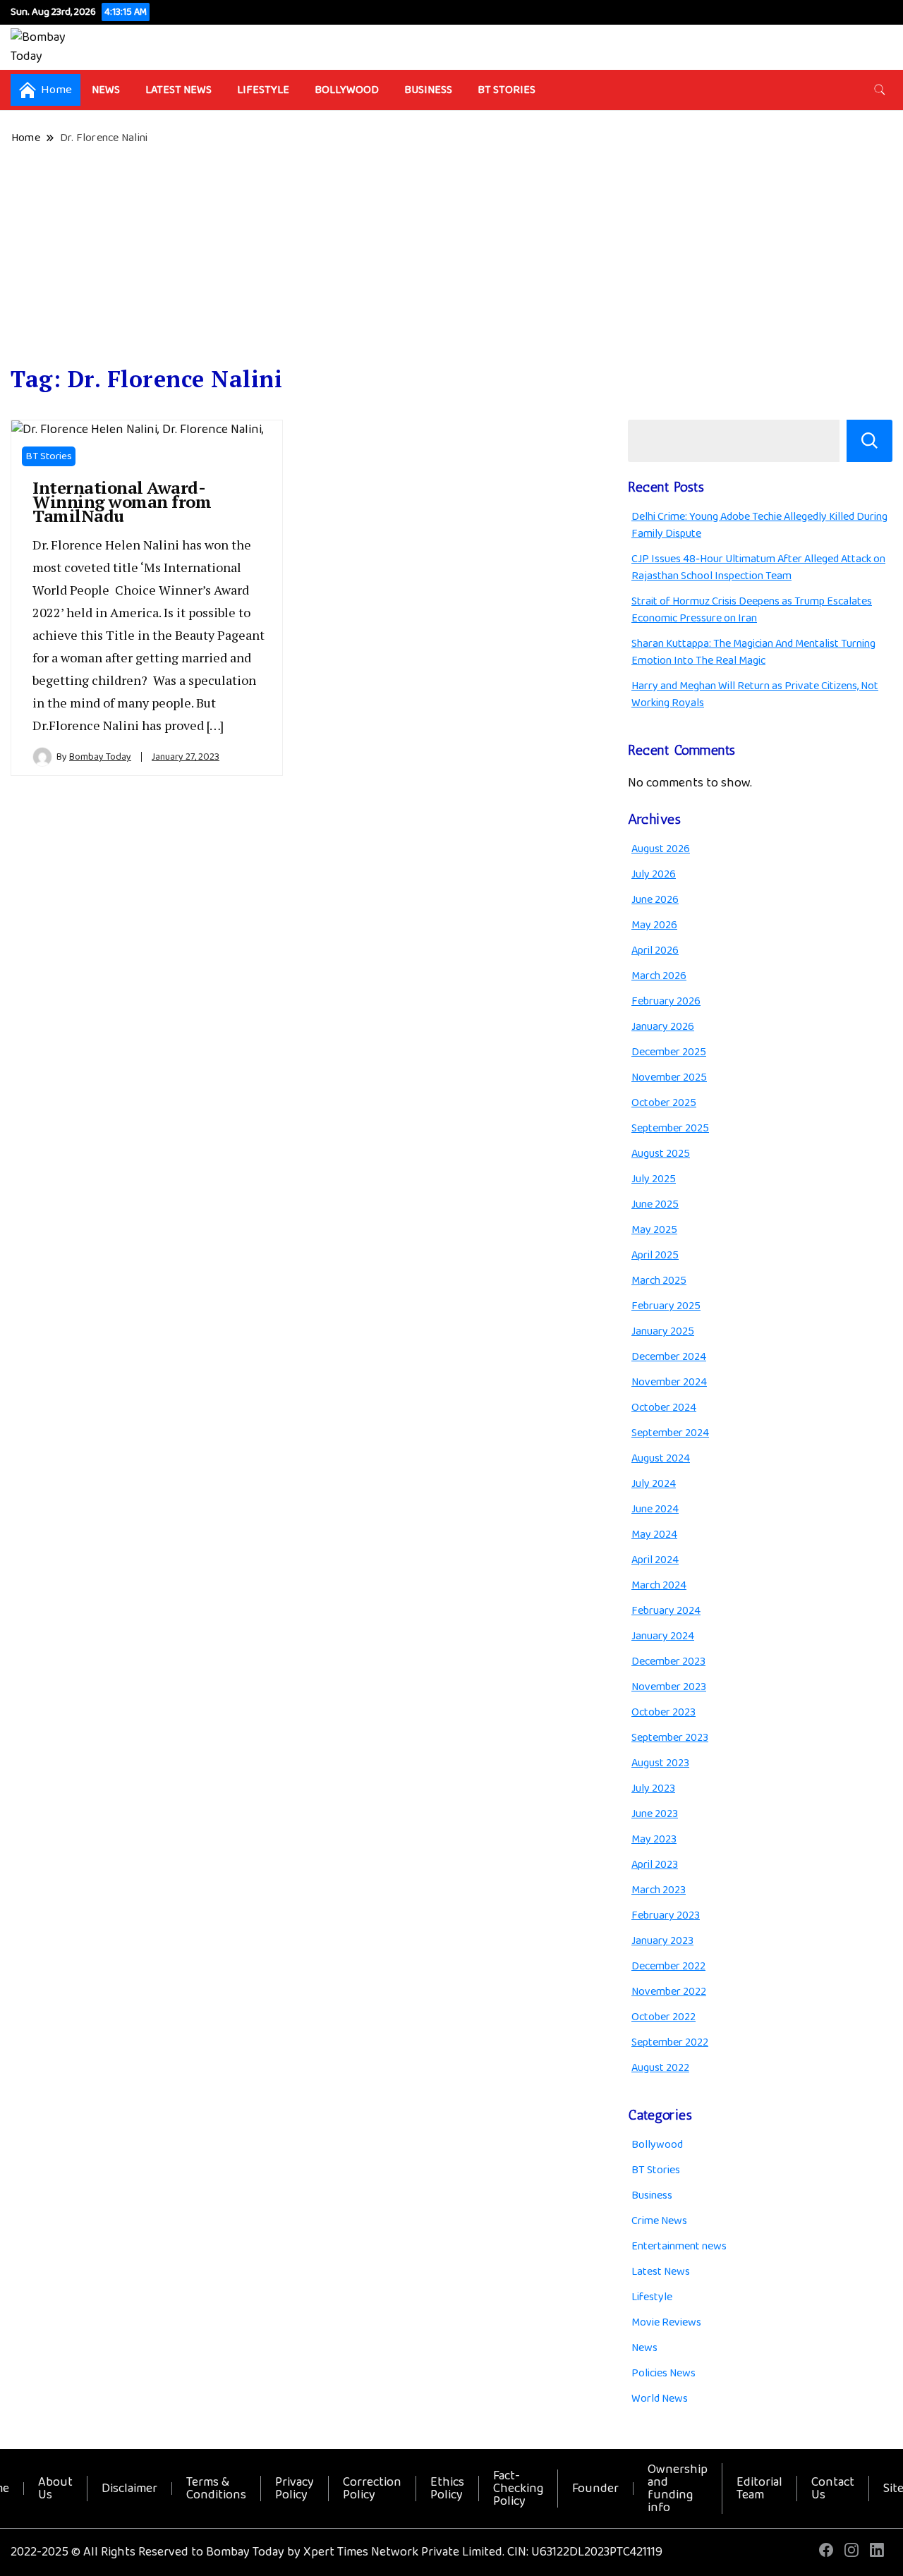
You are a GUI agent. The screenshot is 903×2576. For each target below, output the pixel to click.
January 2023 (662, 1941)
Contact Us (833, 2489)
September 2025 (670, 1128)
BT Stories (507, 90)
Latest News (178, 90)
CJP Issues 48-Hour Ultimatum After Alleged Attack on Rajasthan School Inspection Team (758, 567)
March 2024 (659, 1585)
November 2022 (669, 1992)
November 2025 (669, 1077)
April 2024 (655, 1560)
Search (869, 441)
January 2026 (663, 1027)
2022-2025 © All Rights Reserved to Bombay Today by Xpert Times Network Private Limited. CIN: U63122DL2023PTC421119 (337, 2552)
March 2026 (659, 976)
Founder (595, 2489)
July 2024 (654, 1484)
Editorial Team (759, 2489)
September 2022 (670, 2042)
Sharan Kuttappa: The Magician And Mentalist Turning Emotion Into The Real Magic (753, 652)
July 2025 (654, 1179)
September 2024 (670, 1433)
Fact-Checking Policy (518, 2489)
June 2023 (655, 1814)
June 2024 (655, 1509)
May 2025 (654, 1230)
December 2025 (669, 1052)
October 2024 (664, 1408)
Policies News (663, 2373)
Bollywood (347, 90)
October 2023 (663, 1712)
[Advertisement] (451, 256)
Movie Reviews (666, 2322)
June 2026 (655, 900)
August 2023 (660, 1763)
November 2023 (669, 1687)
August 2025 (661, 1154)
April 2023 (655, 1865)
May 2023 (654, 1839)
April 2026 (655, 950)
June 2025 (655, 1204)
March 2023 (659, 1890)
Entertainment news (679, 2246)
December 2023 (668, 1661)
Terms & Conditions (216, 2489)
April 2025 (655, 1255)
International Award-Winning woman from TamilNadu (122, 502)
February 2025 (666, 1306)
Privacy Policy (295, 2489)
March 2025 (659, 1281)
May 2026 (654, 925)
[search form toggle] (880, 90)
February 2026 (666, 1001)
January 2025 (663, 1331)
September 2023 (670, 1738)
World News (660, 2399)
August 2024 (661, 1458)
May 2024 (654, 1535)
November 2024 (669, 1382)
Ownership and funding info (678, 2489)
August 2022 (660, 2068)
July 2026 (654, 874)
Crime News (659, 2221)
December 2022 (668, 1966)
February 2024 (666, 1611)
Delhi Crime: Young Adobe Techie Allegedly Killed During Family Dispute (759, 525)
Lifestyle (263, 90)
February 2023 (666, 1915)
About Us (55, 2489)
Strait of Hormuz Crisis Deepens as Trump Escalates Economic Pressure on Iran (752, 610)
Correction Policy (372, 2489)
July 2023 (653, 1788)
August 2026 (661, 849)
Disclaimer (129, 2489)
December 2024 (669, 1357)
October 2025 (664, 1103)
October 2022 (663, 2017)
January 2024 (663, 1636)
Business (428, 90)
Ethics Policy (447, 2489)
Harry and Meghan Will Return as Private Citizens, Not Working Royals (755, 694)
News (106, 90)
